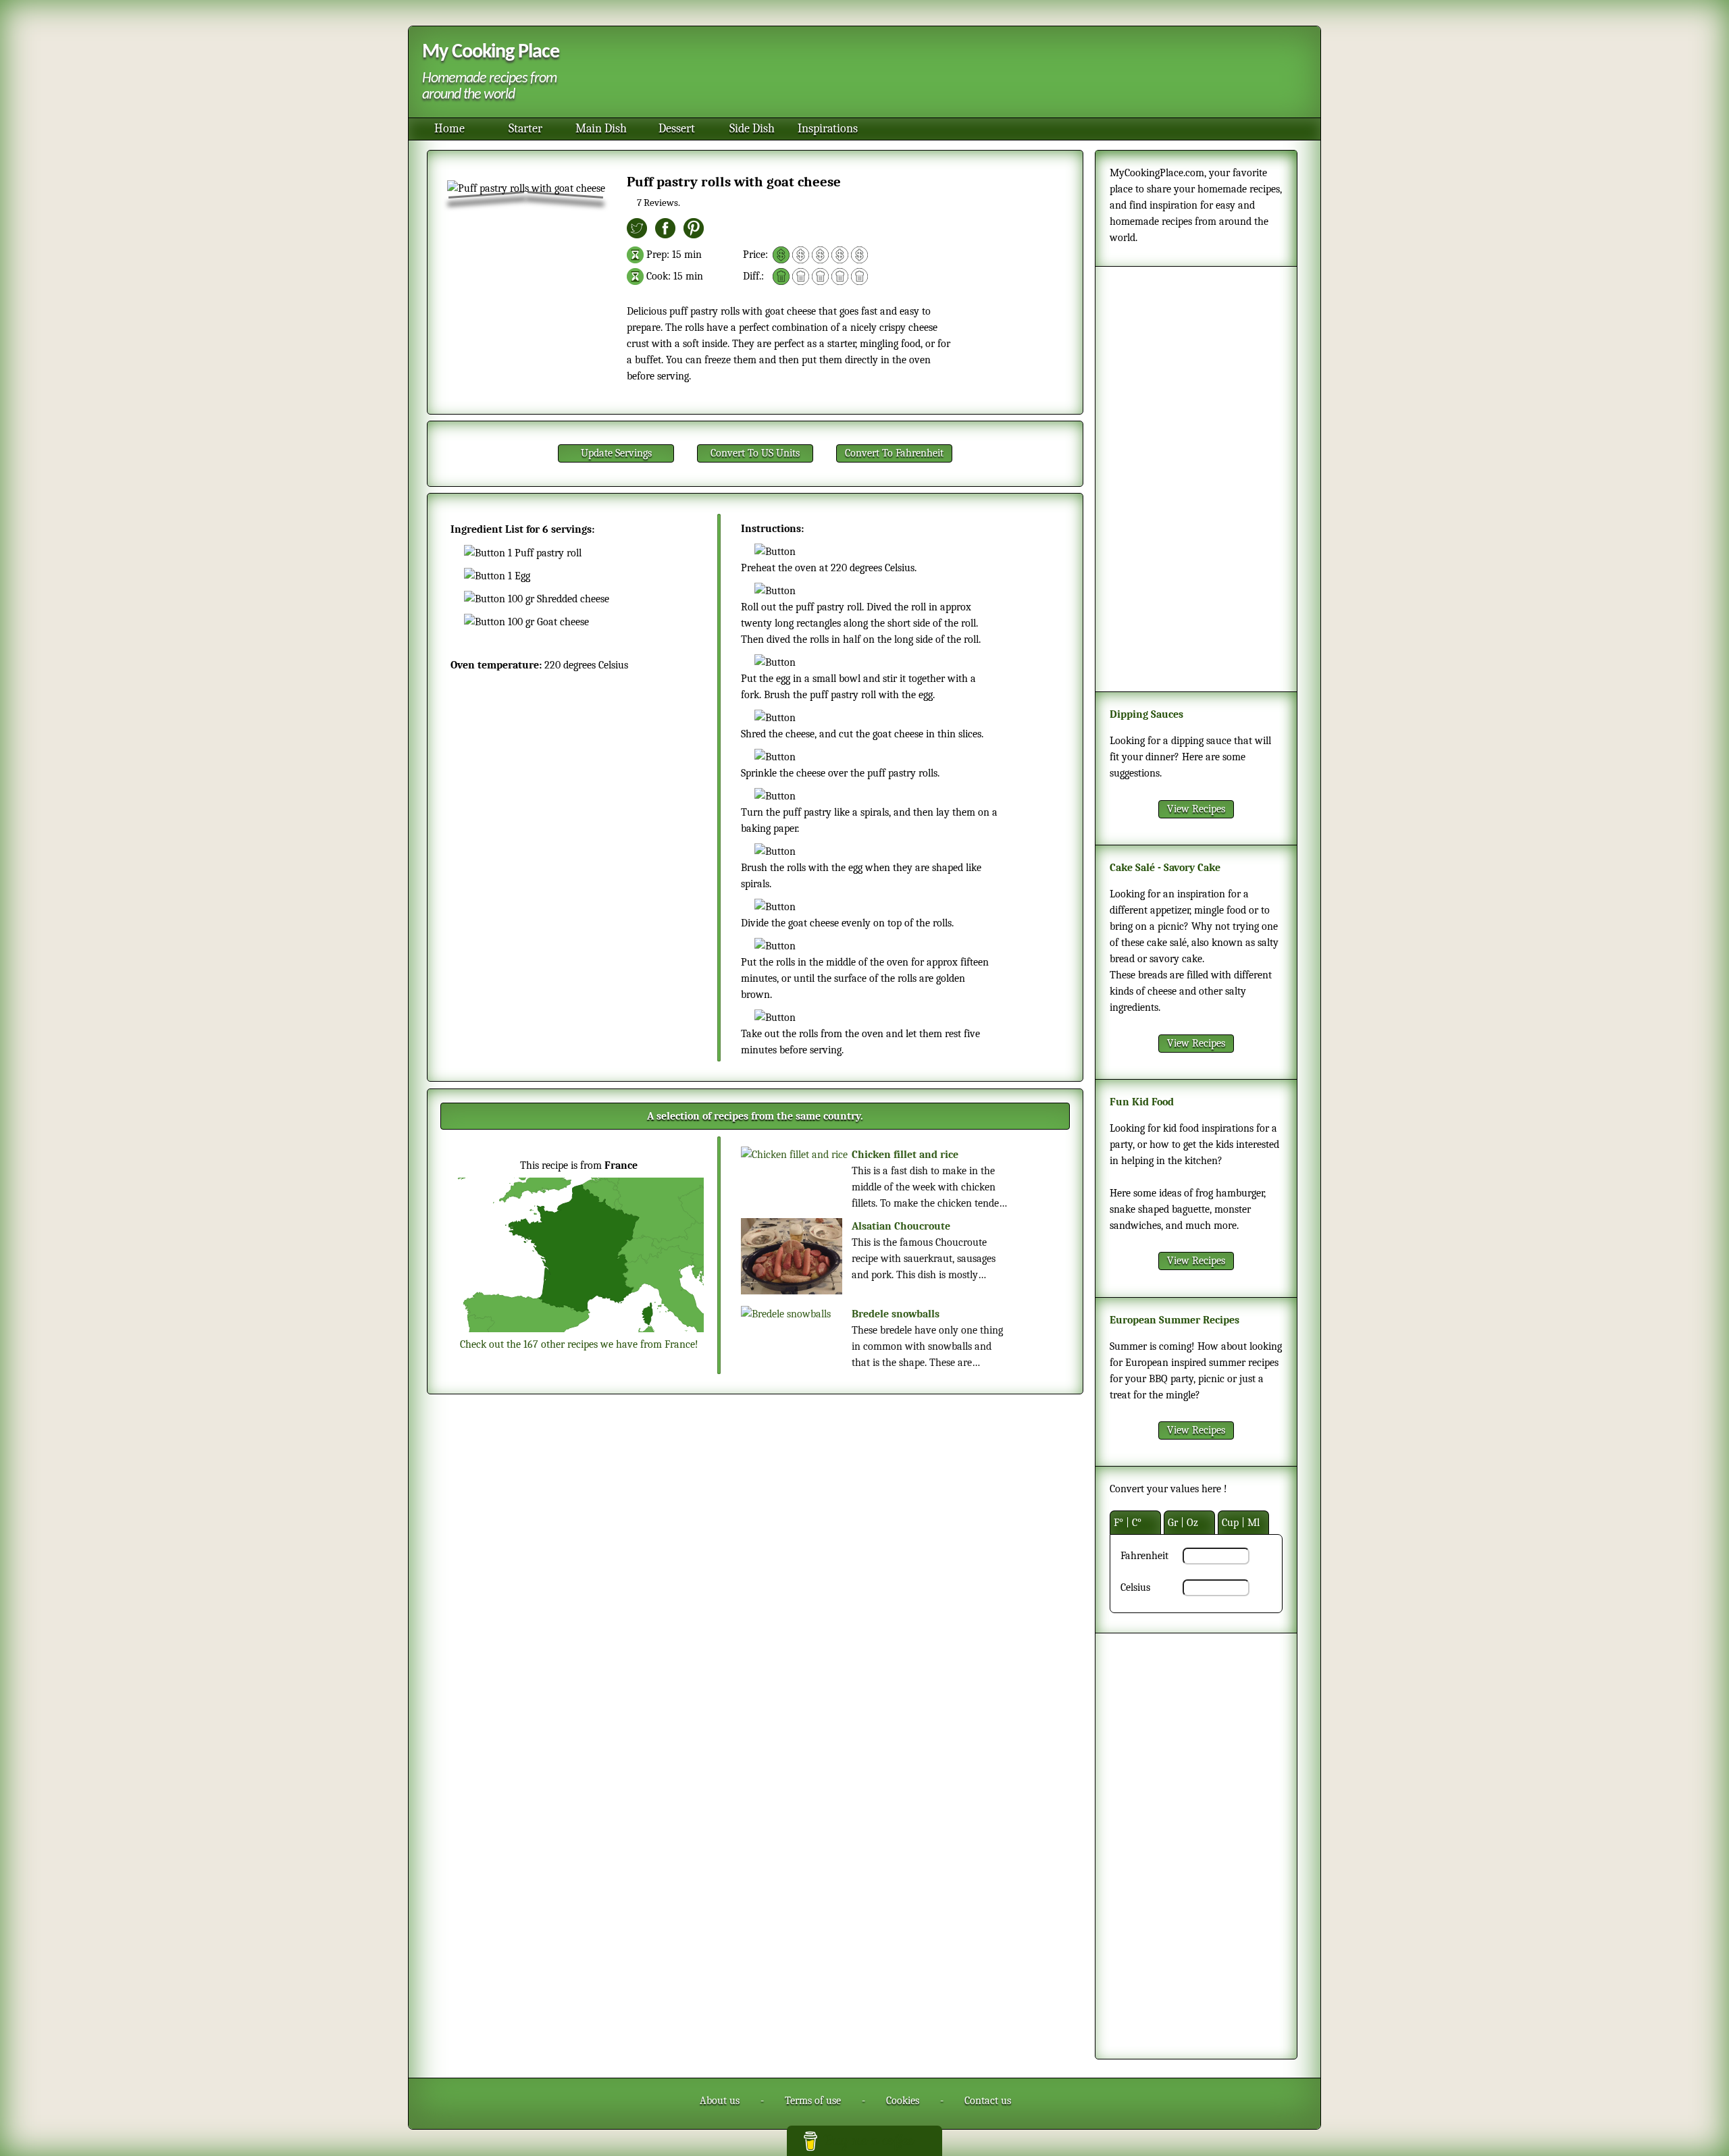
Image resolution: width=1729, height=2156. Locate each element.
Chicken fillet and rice (905, 1155)
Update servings (616, 453)
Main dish (601, 129)
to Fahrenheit (894, 453)
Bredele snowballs (896, 1314)
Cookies (903, 2101)
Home (449, 129)
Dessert (677, 129)
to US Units (755, 453)
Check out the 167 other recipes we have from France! (579, 1344)
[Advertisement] (938, 74)
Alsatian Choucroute (901, 1226)
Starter (525, 129)
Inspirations (828, 129)
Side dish (752, 129)
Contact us (988, 2101)
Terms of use (813, 2101)
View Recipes (1196, 809)
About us (720, 2101)
